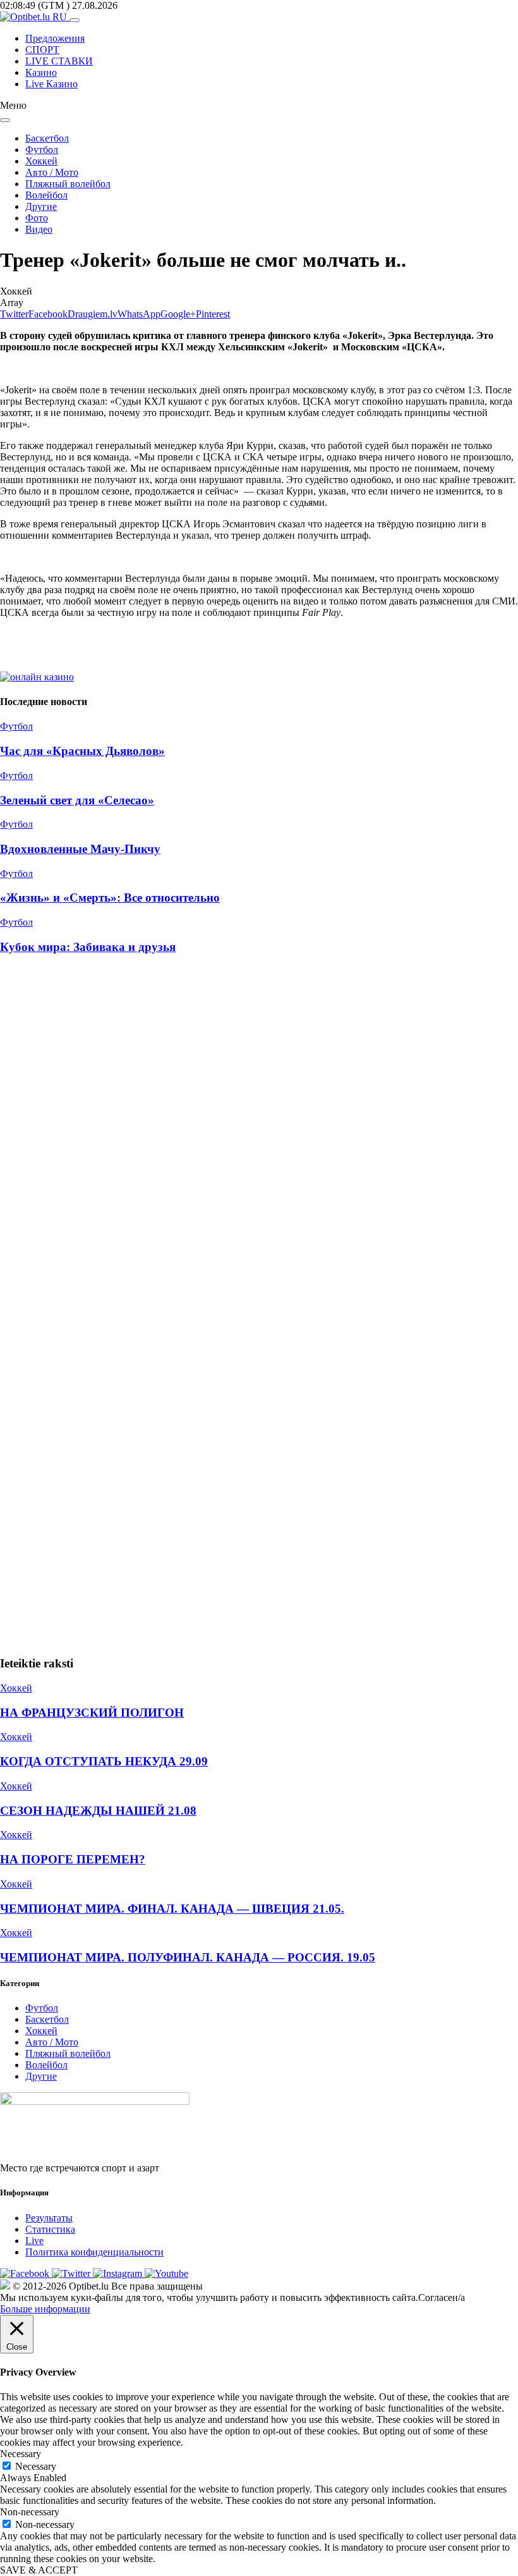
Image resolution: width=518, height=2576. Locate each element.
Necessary (36, 2466)
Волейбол (46, 195)
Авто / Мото (52, 172)
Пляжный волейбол (68, 184)
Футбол (42, 150)
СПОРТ (42, 50)
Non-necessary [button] (30, 2512)
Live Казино (51, 84)
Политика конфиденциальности (94, 2252)
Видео (39, 229)
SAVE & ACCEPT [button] (39, 2570)
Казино (41, 72)
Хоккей (41, 161)
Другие (41, 206)
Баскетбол (47, 138)
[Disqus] (259, 1136)
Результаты (49, 2218)
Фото (37, 218)
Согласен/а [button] (442, 2297)
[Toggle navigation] (75, 20)
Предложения (55, 38)
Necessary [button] (21, 2454)
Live (34, 2241)
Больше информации (45, 2309)
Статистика (50, 2229)
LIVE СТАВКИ (59, 61)
